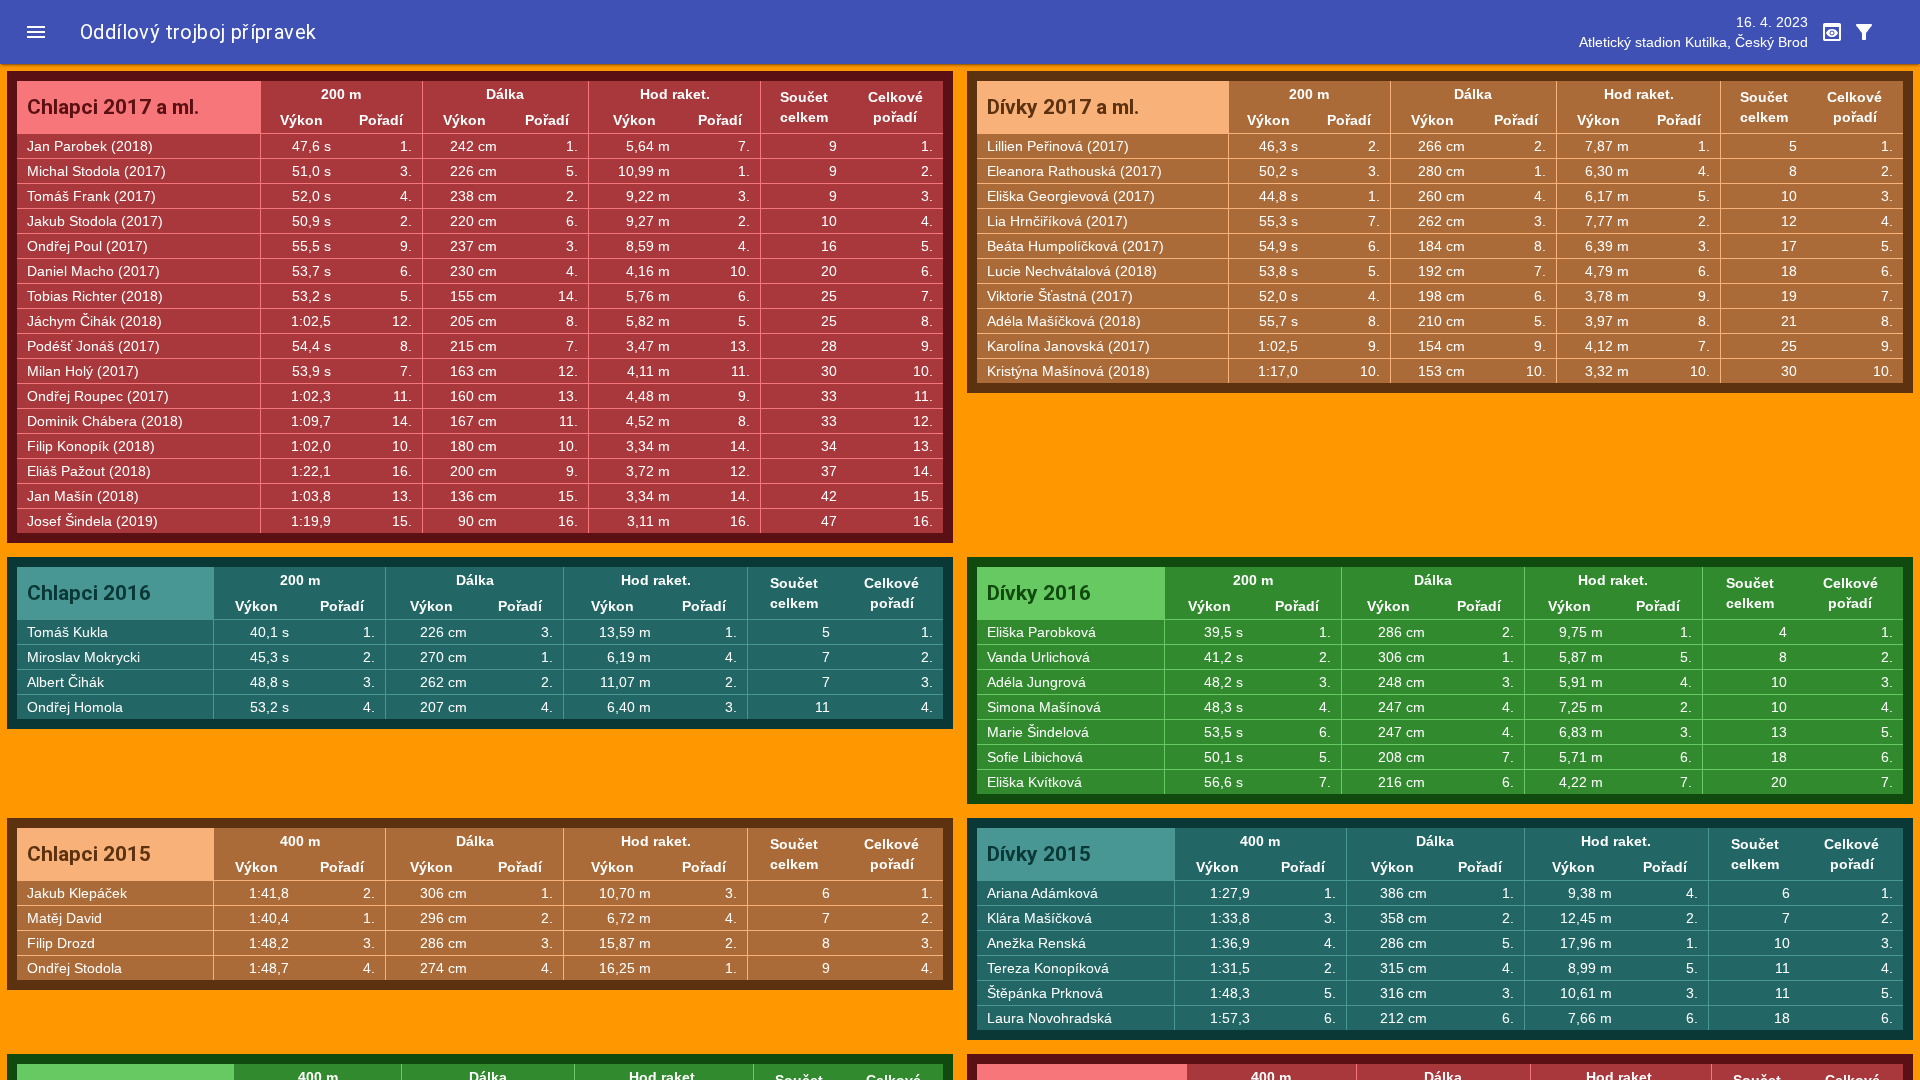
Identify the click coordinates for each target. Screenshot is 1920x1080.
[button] (36, 32)
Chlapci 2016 (89, 593)
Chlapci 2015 (89, 854)
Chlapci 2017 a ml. (113, 107)
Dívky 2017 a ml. (1063, 107)
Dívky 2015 (1039, 854)
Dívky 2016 (1039, 593)
